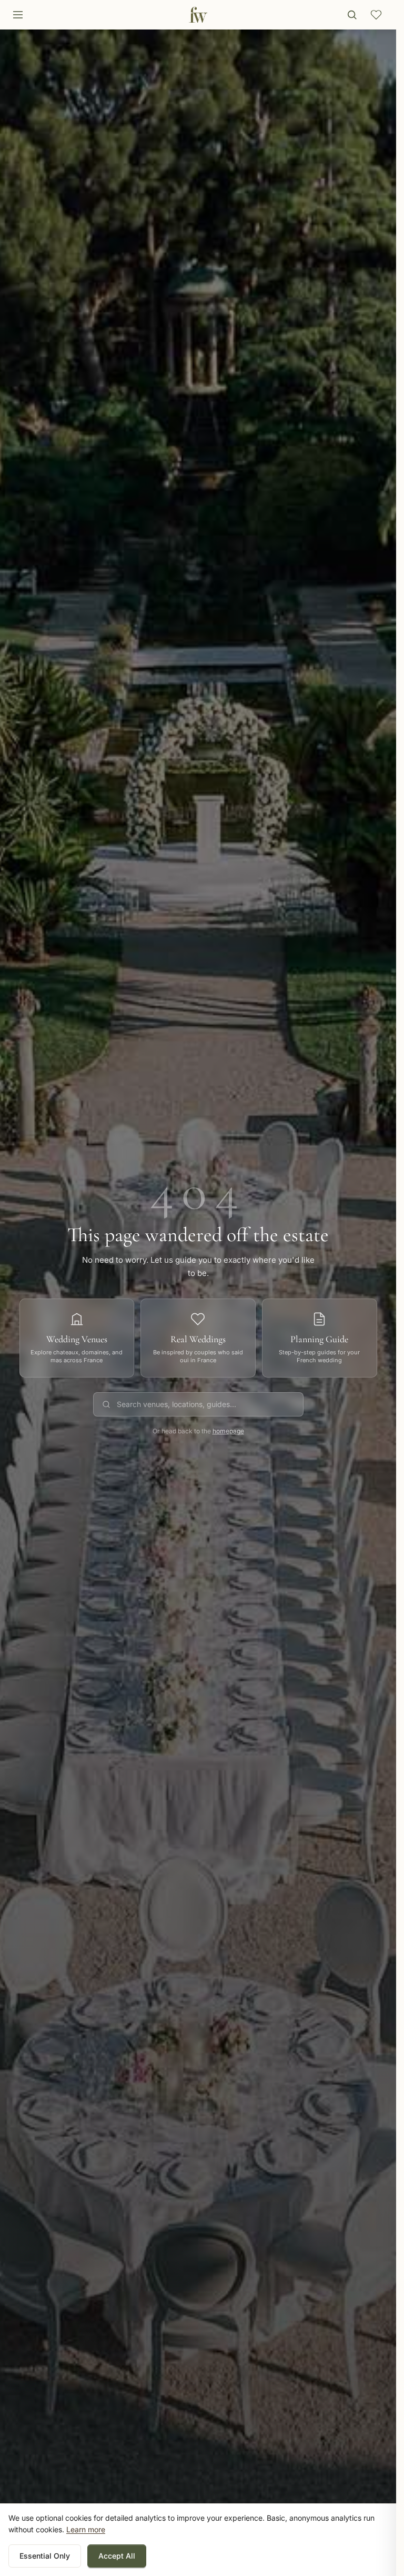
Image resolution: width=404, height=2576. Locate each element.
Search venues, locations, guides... (176, 1404)
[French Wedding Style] (198, 15)
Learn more (86, 2529)
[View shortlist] (376, 15)
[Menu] (18, 15)
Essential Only (45, 2556)
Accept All (117, 2556)
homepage (228, 1431)
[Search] (352, 15)
